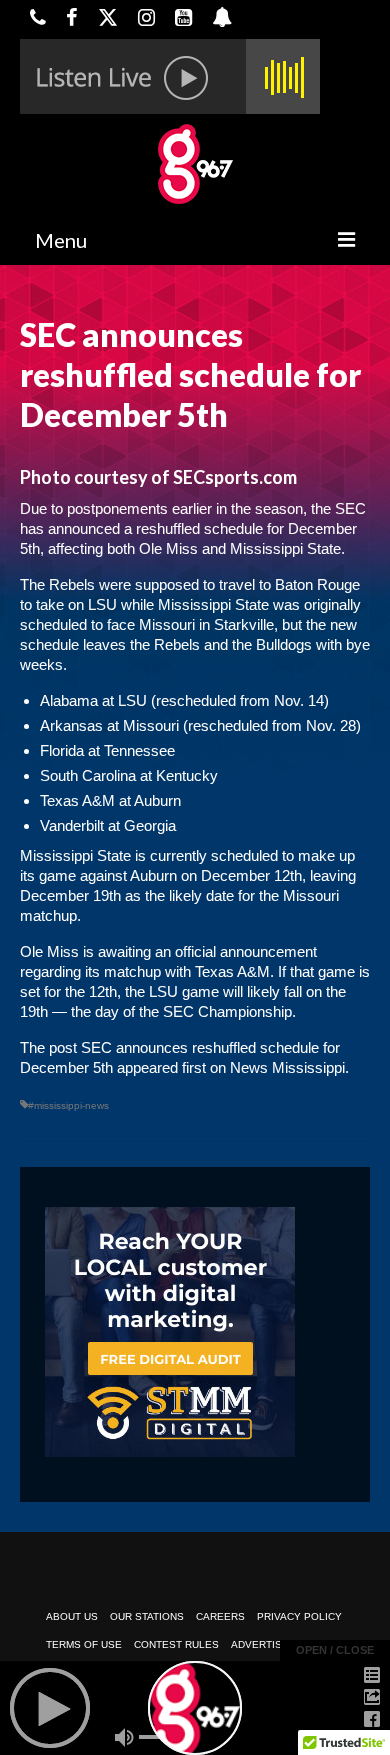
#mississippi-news (68, 1105)
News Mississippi (287, 1067)
